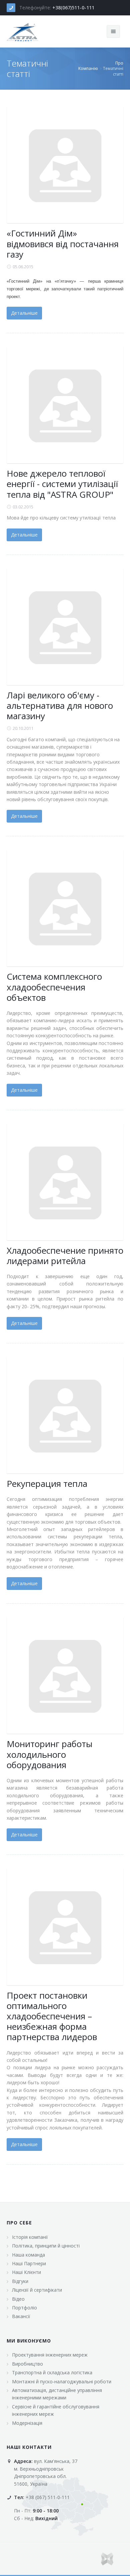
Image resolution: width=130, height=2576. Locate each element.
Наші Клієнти (26, 2272)
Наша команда (28, 2255)
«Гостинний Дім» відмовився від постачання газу (63, 244)
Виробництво (27, 2364)
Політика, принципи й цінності (46, 2246)
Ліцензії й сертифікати (37, 2290)
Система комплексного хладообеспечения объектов (54, 987)
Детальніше (24, 313)
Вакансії (21, 2316)
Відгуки (20, 2281)
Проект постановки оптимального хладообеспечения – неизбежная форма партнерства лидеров (52, 2016)
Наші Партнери (29, 2263)
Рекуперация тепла (47, 1484)
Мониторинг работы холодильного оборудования (49, 1754)
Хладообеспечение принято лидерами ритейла (65, 1256)
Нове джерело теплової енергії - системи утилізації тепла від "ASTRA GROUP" (62, 484)
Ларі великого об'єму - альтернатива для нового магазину (60, 705)
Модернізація (27, 2423)
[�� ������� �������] (23, 31)
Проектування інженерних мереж (50, 2355)
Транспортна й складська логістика (52, 2372)
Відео (18, 2299)
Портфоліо (24, 2308)
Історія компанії (30, 2237)
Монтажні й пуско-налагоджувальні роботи (62, 2381)
